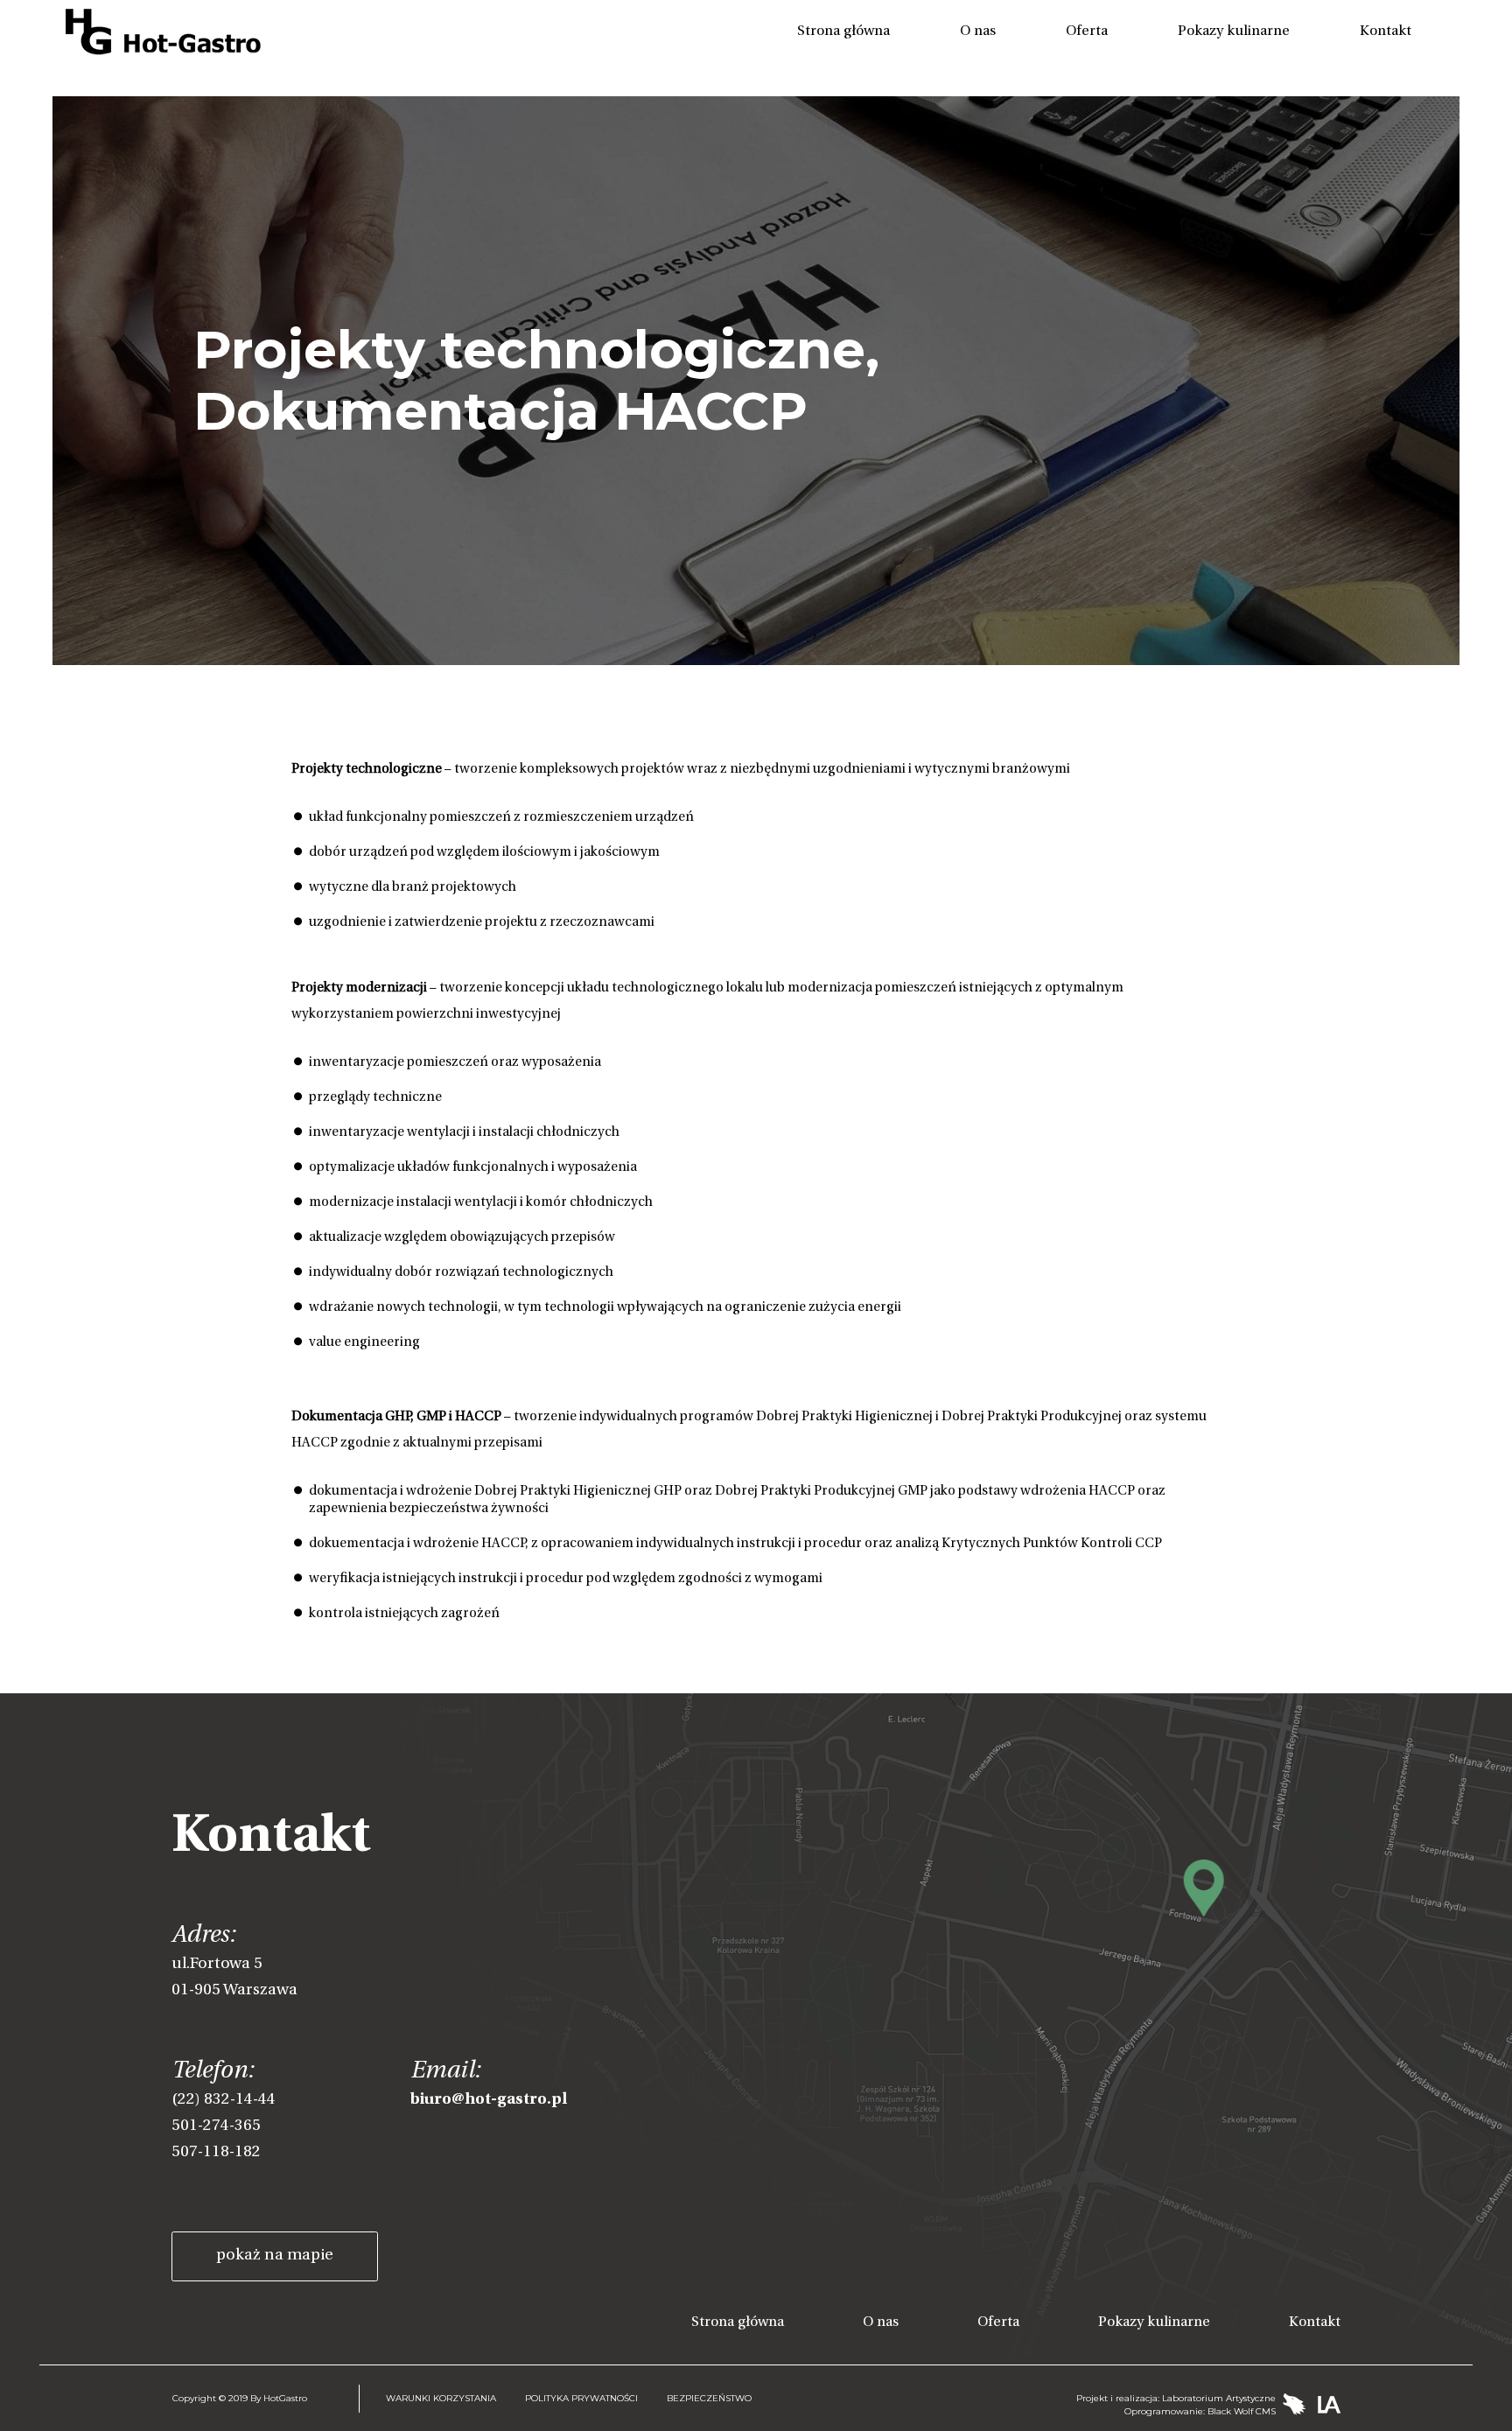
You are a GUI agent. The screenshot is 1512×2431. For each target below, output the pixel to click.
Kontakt (1386, 32)
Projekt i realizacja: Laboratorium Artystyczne (1176, 2398)
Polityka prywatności (581, 2398)
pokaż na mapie (275, 2256)
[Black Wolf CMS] (1297, 2405)
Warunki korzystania (441, 2398)
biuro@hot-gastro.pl (489, 2100)
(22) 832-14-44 (224, 2100)
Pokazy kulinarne (1234, 32)
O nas (978, 32)
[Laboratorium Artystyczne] (1329, 2405)
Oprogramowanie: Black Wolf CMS (1200, 2411)
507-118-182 (216, 2153)
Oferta (1087, 32)
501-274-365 (216, 2126)
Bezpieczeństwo (709, 2398)
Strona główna (843, 32)
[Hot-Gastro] (163, 31)
